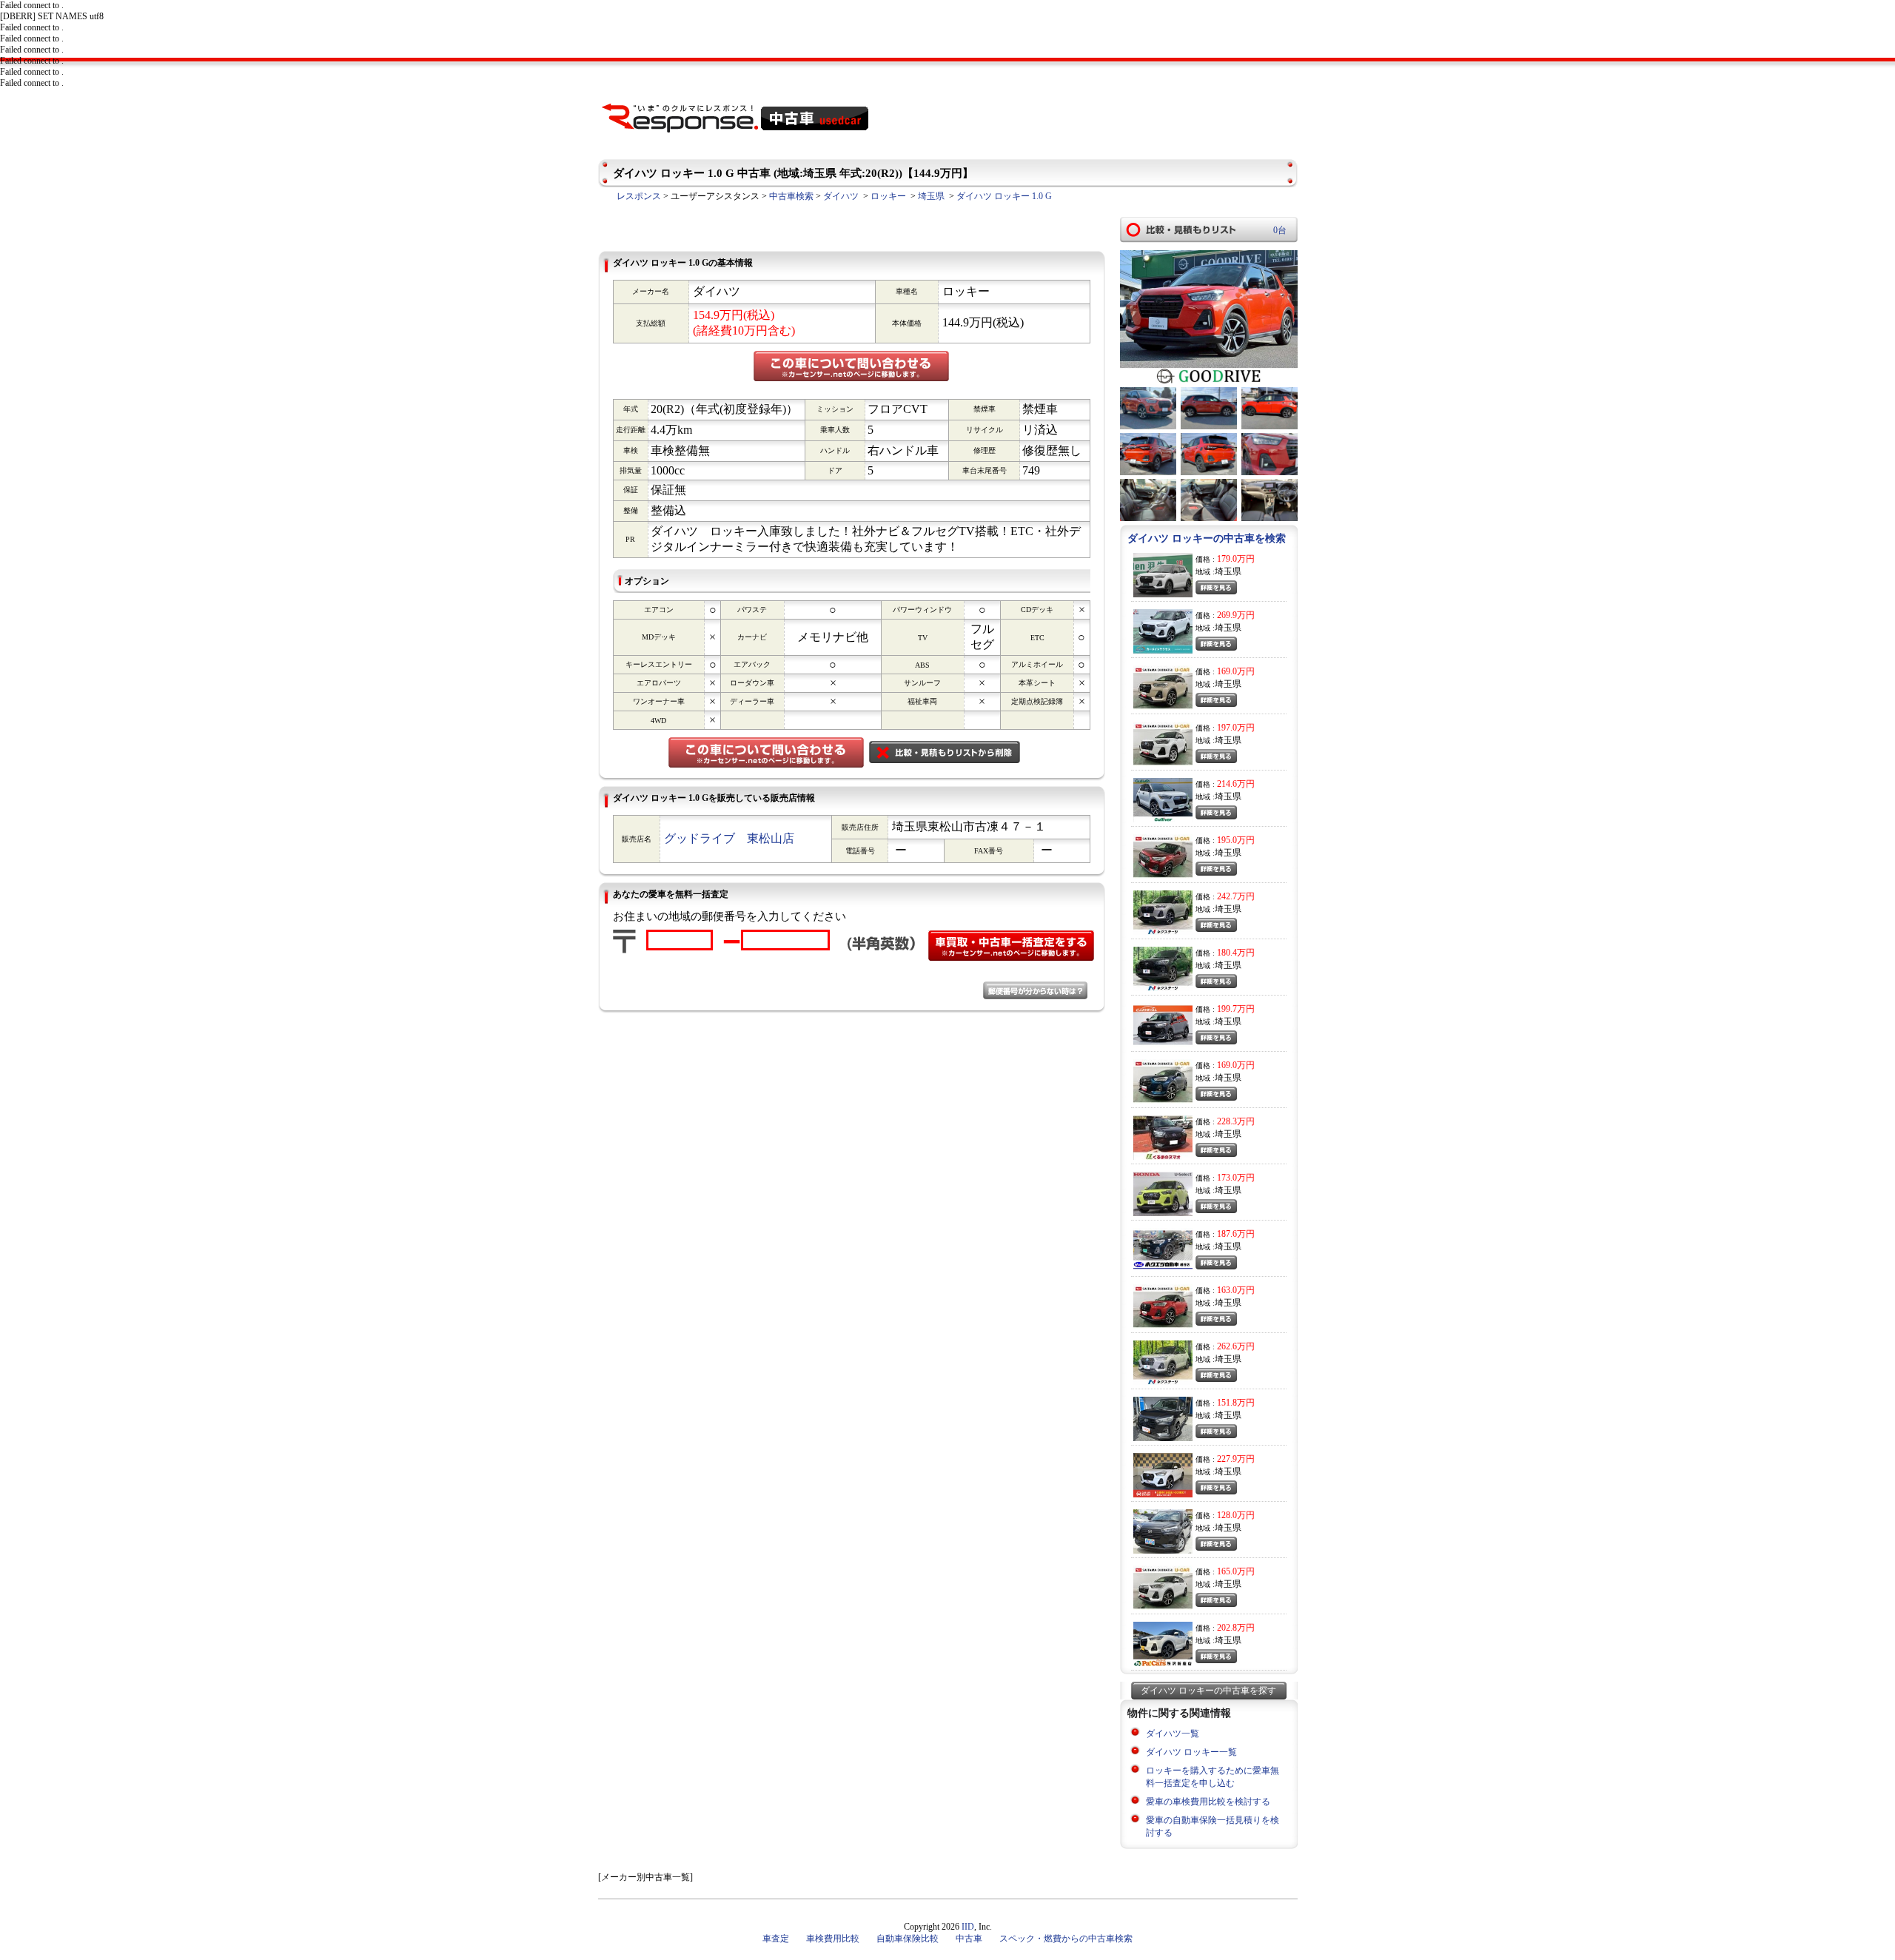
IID (968, 1927)
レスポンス (639, 196)
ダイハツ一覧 (1173, 1734)
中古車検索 (791, 196)
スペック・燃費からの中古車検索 (1066, 1939)
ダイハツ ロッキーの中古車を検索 (1207, 538)
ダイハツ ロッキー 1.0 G (1004, 196)
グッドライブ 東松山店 (729, 838)
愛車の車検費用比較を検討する (1208, 1802)
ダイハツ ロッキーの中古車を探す (1208, 1691)
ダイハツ (841, 196)
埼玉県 (931, 196)
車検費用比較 (833, 1939)
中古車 (969, 1939)
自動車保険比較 (908, 1939)
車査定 (776, 1939)
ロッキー (888, 196)
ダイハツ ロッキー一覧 (1191, 1752)
